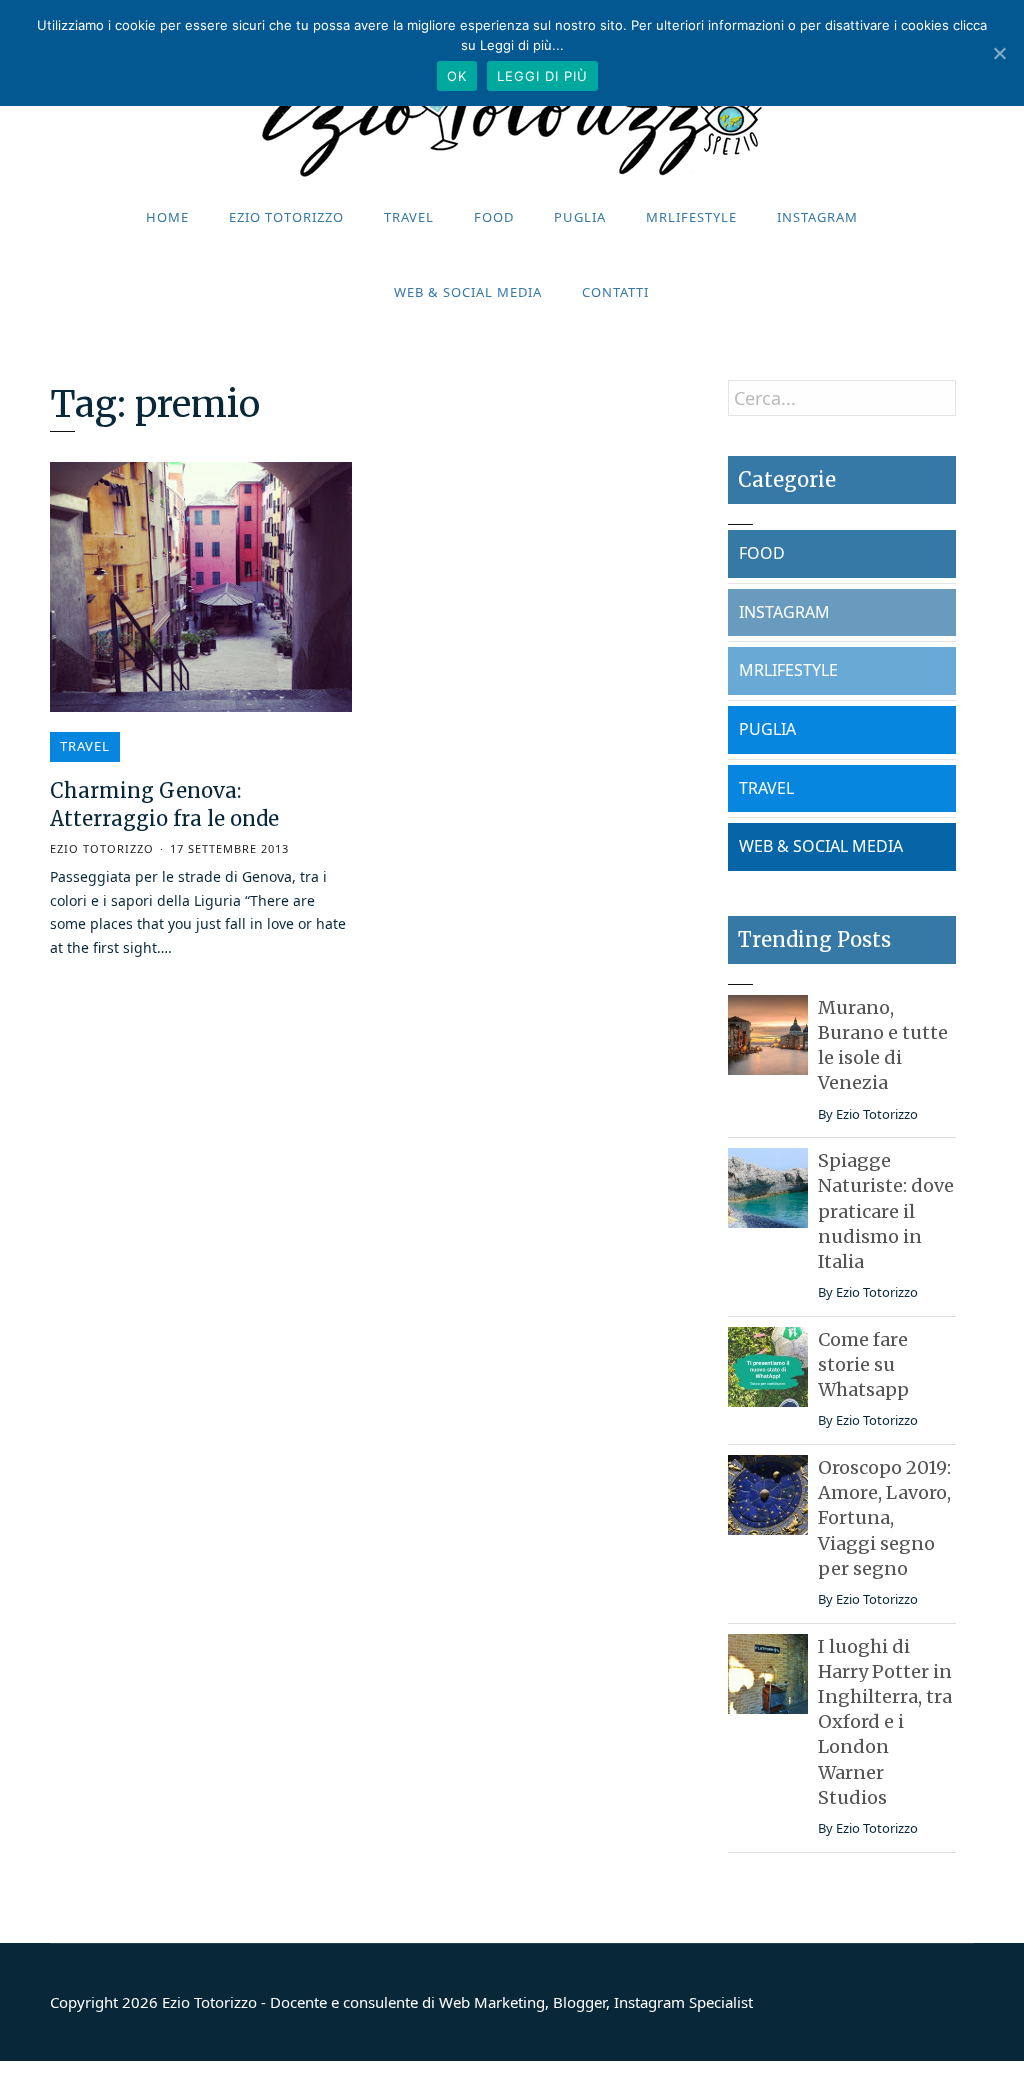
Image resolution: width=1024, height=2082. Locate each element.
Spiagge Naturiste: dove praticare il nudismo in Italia (886, 1211)
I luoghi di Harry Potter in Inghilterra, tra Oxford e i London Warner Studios (885, 1722)
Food (494, 217)
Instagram (817, 217)
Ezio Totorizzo (286, 217)
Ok (457, 76)
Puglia (580, 217)
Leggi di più (542, 76)
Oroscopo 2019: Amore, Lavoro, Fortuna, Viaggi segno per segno (884, 1518)
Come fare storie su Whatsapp (863, 1364)
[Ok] (999, 53)
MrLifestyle (691, 217)
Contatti (615, 292)
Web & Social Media (468, 292)
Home (167, 217)
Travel (409, 217)
